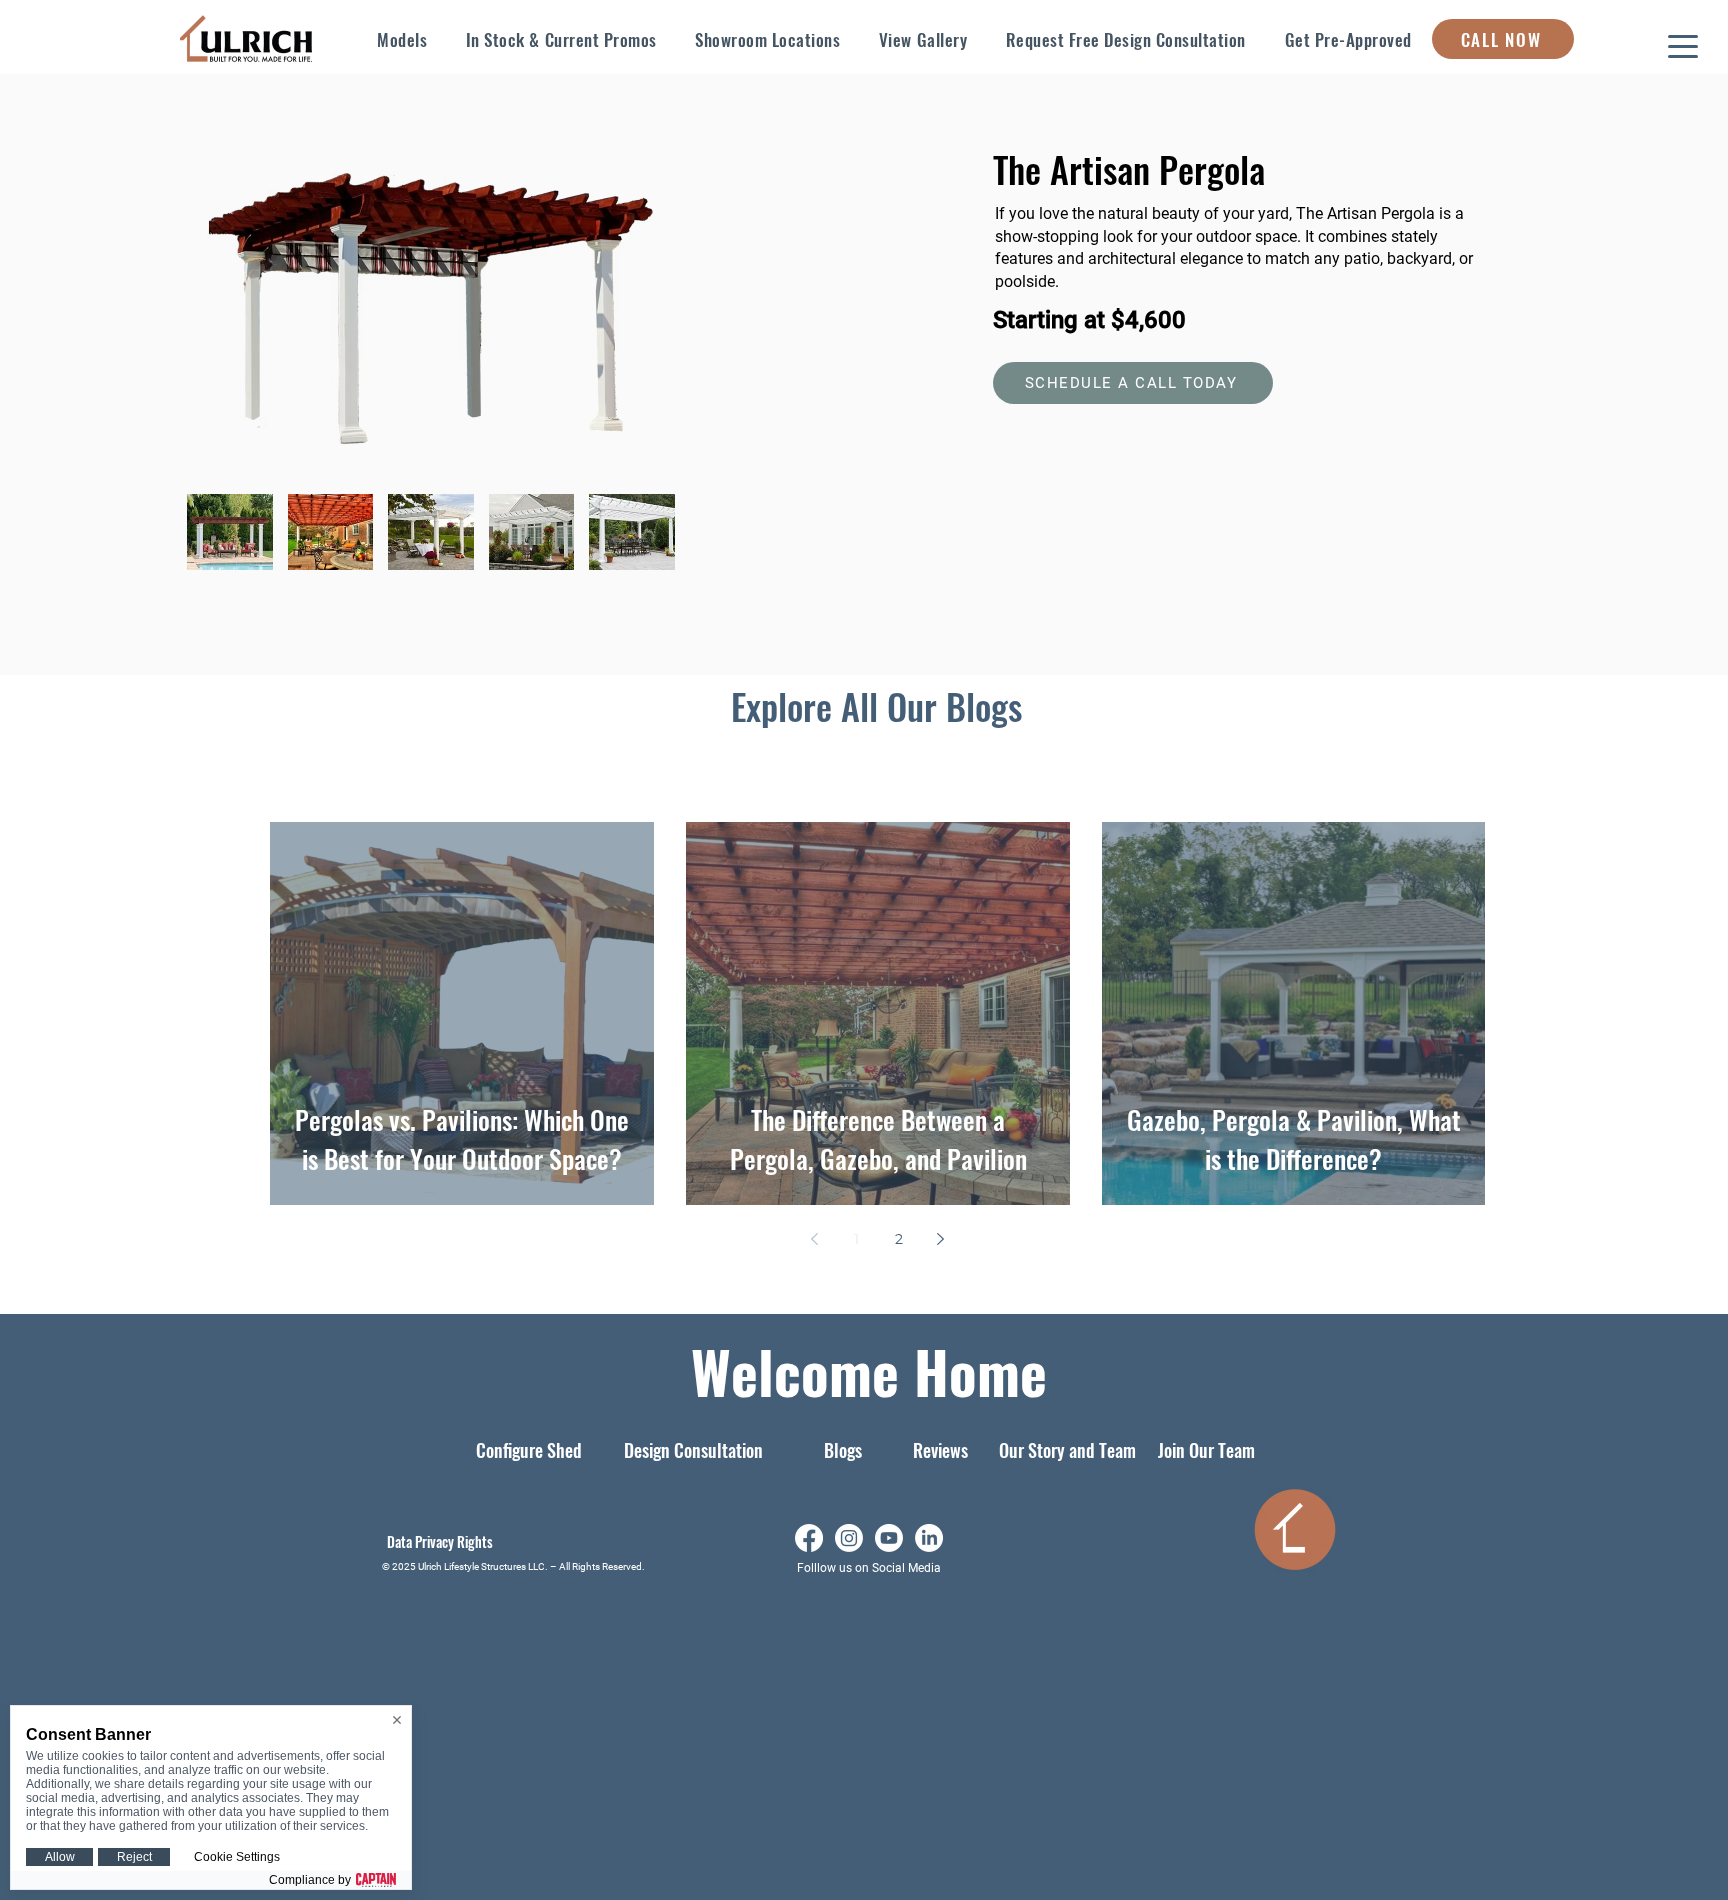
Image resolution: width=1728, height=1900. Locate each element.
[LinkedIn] (929, 1538)
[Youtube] (889, 1538)
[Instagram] (849, 1538)
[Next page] (941, 1239)
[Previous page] (815, 1239)
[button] (402, 39)
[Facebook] (809, 1538)
